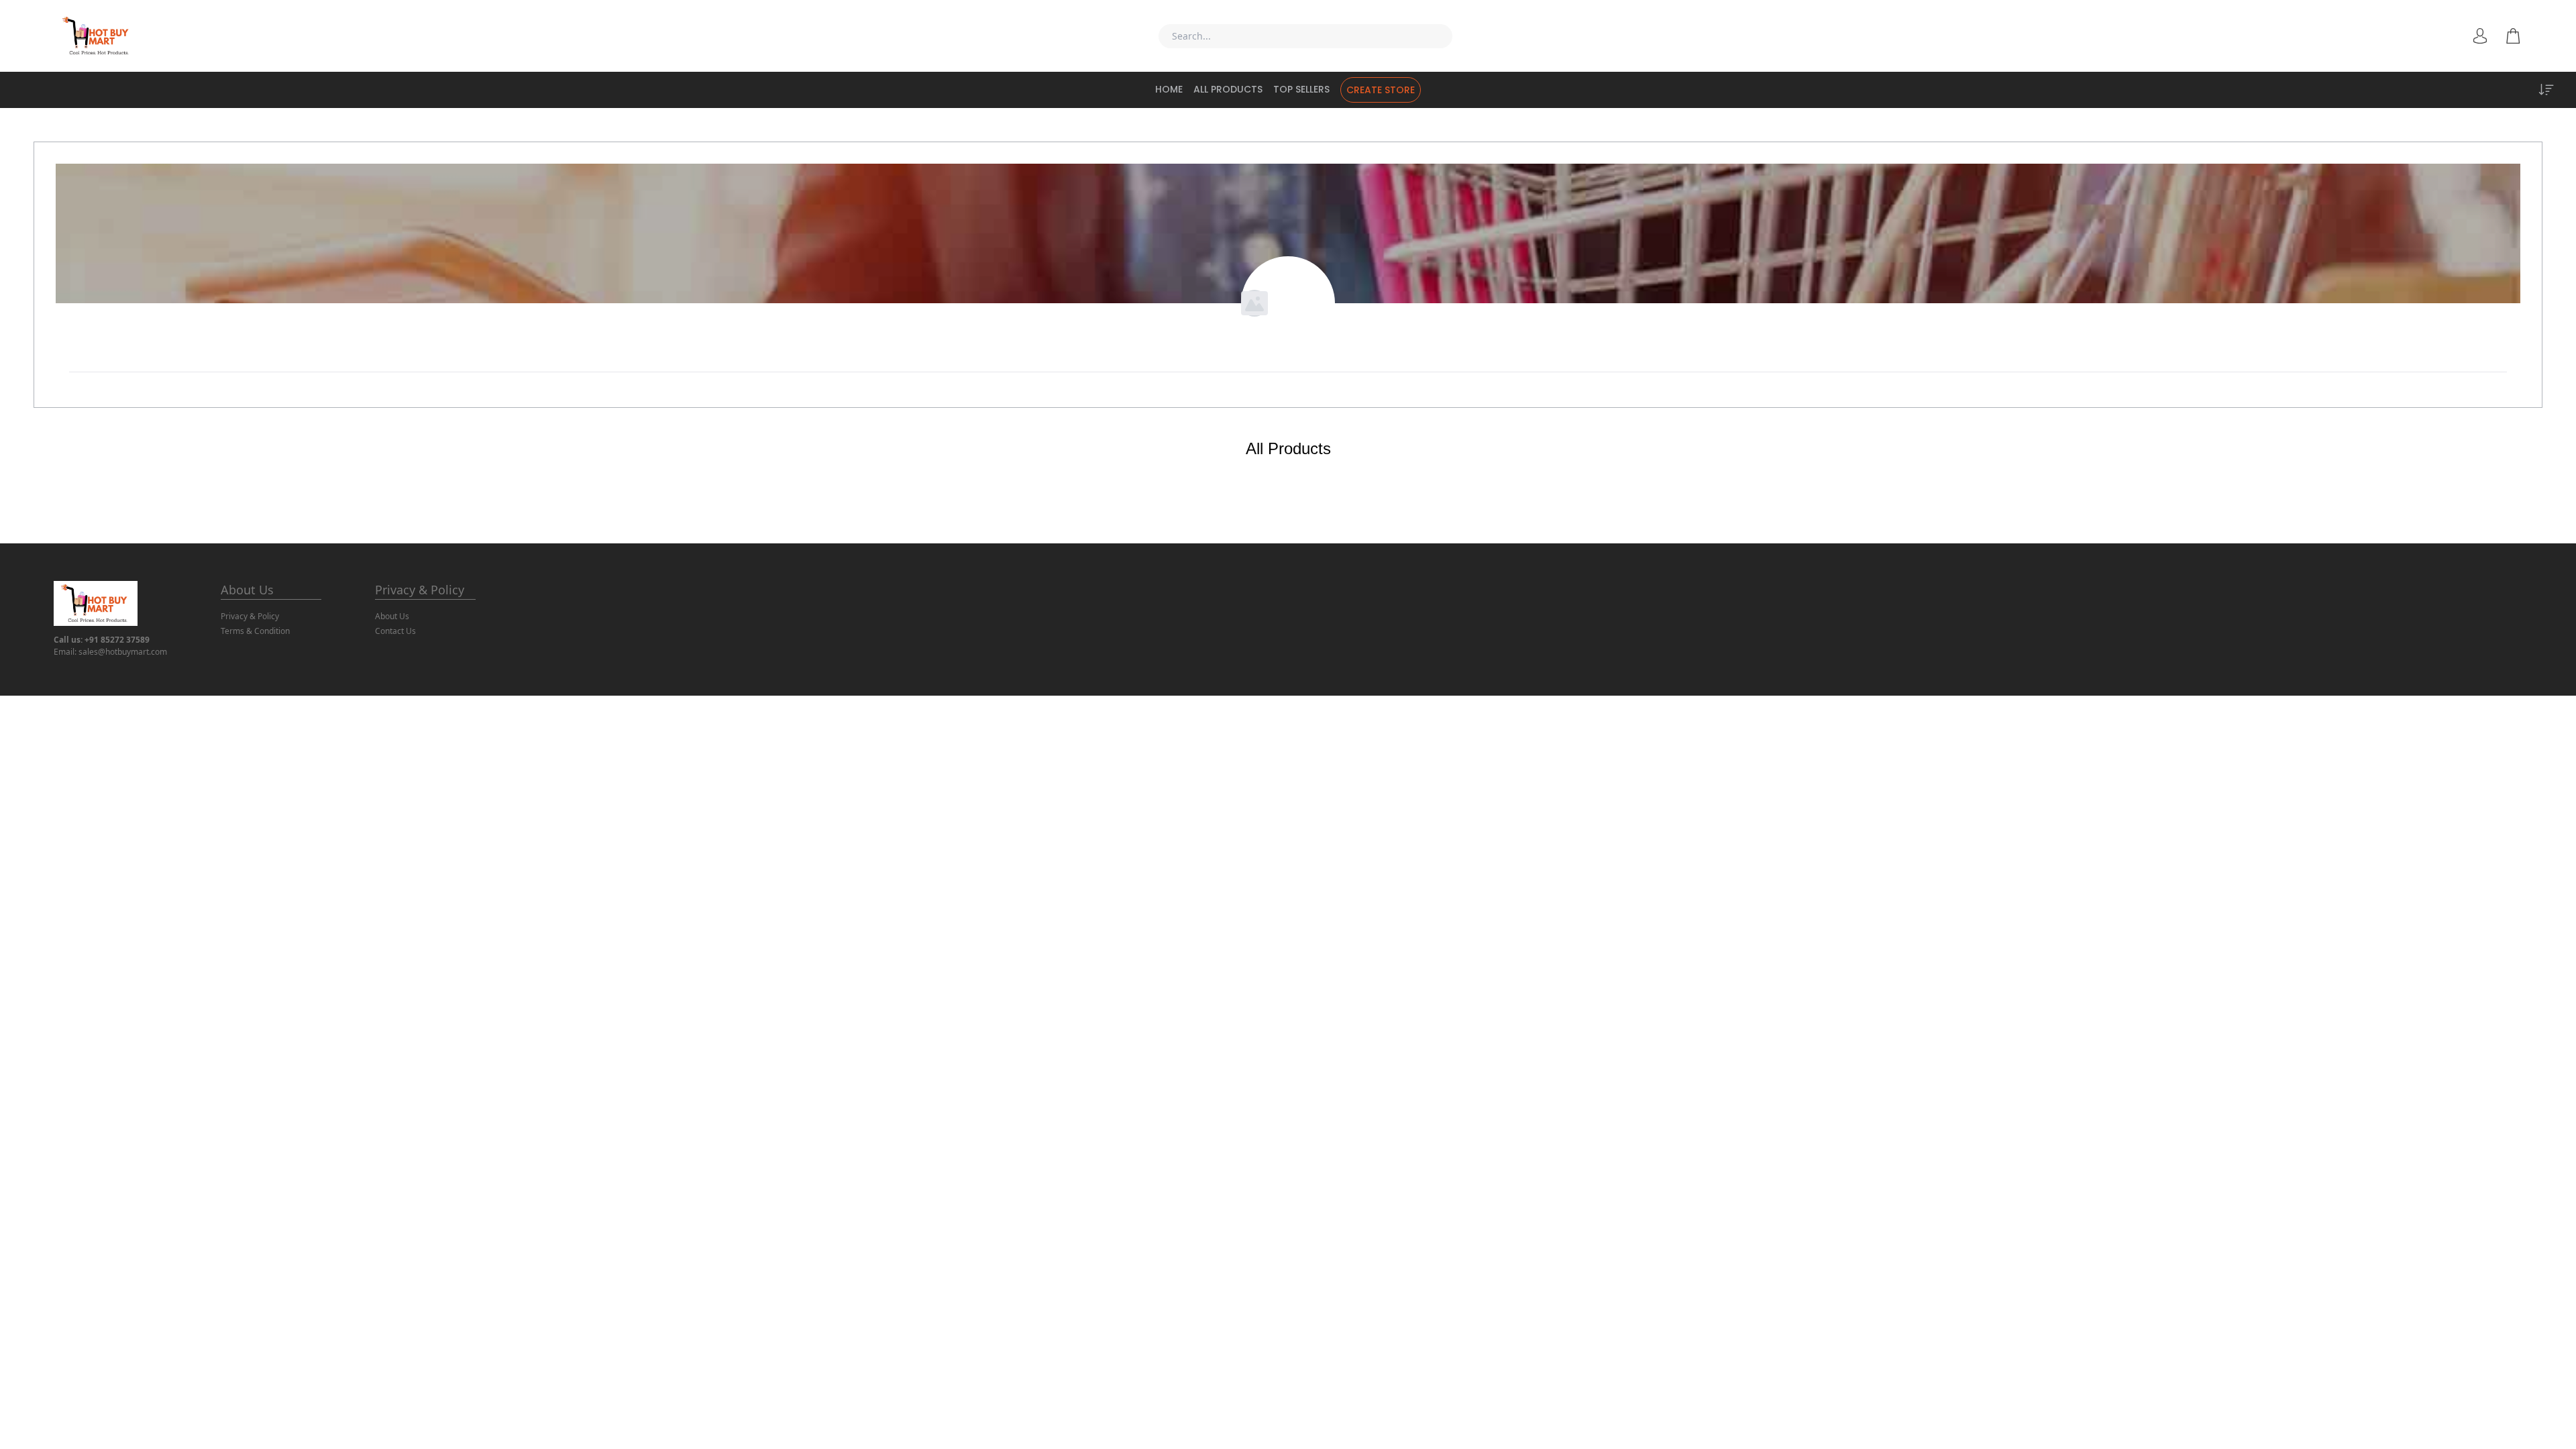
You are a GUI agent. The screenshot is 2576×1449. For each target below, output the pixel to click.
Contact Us (395, 631)
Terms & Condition (255, 631)
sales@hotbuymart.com (123, 652)
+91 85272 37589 (117, 640)
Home (1169, 89)
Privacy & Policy (250, 616)
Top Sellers (1301, 89)
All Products (1228, 89)
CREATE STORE (1381, 90)
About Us (247, 590)
